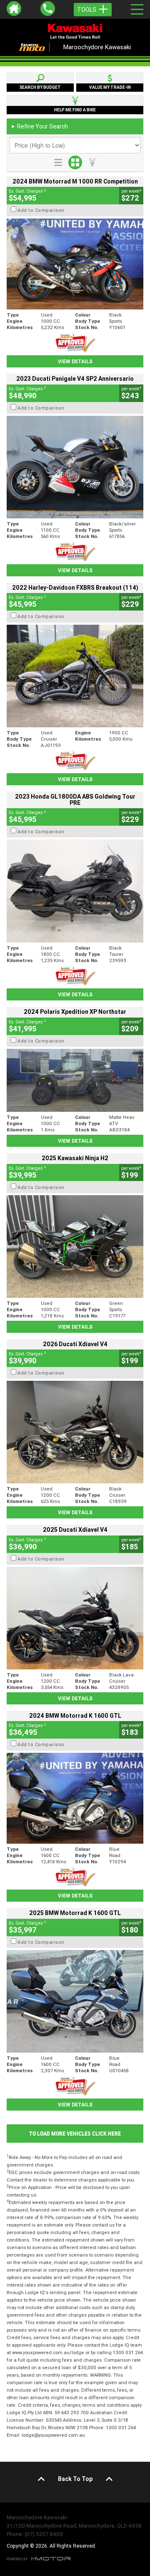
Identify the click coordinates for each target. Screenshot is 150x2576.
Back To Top (75, 2479)
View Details (75, 361)
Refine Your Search (39, 126)
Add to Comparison (41, 210)
